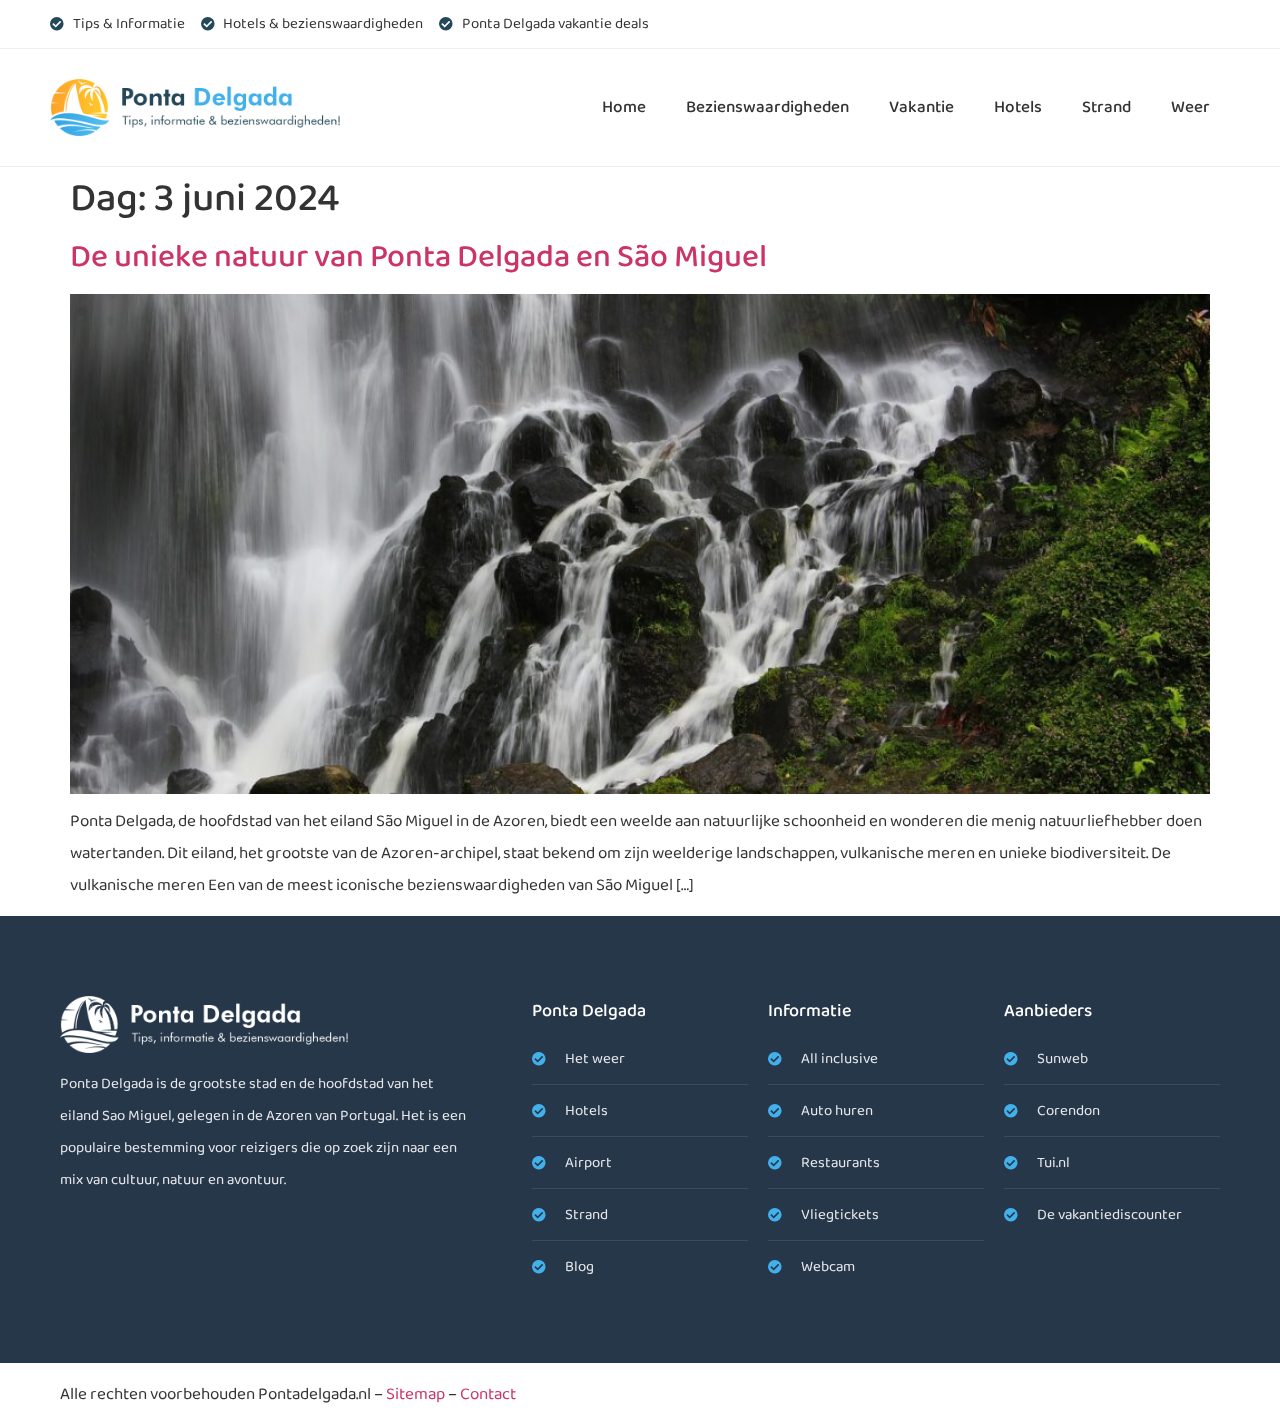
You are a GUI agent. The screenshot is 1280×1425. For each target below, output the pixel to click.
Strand (1106, 107)
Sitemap (415, 1394)
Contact (488, 1394)
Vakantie (921, 107)
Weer (1190, 107)
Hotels (1018, 107)
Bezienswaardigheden (767, 107)
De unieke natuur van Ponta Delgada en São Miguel (418, 257)
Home (624, 107)
